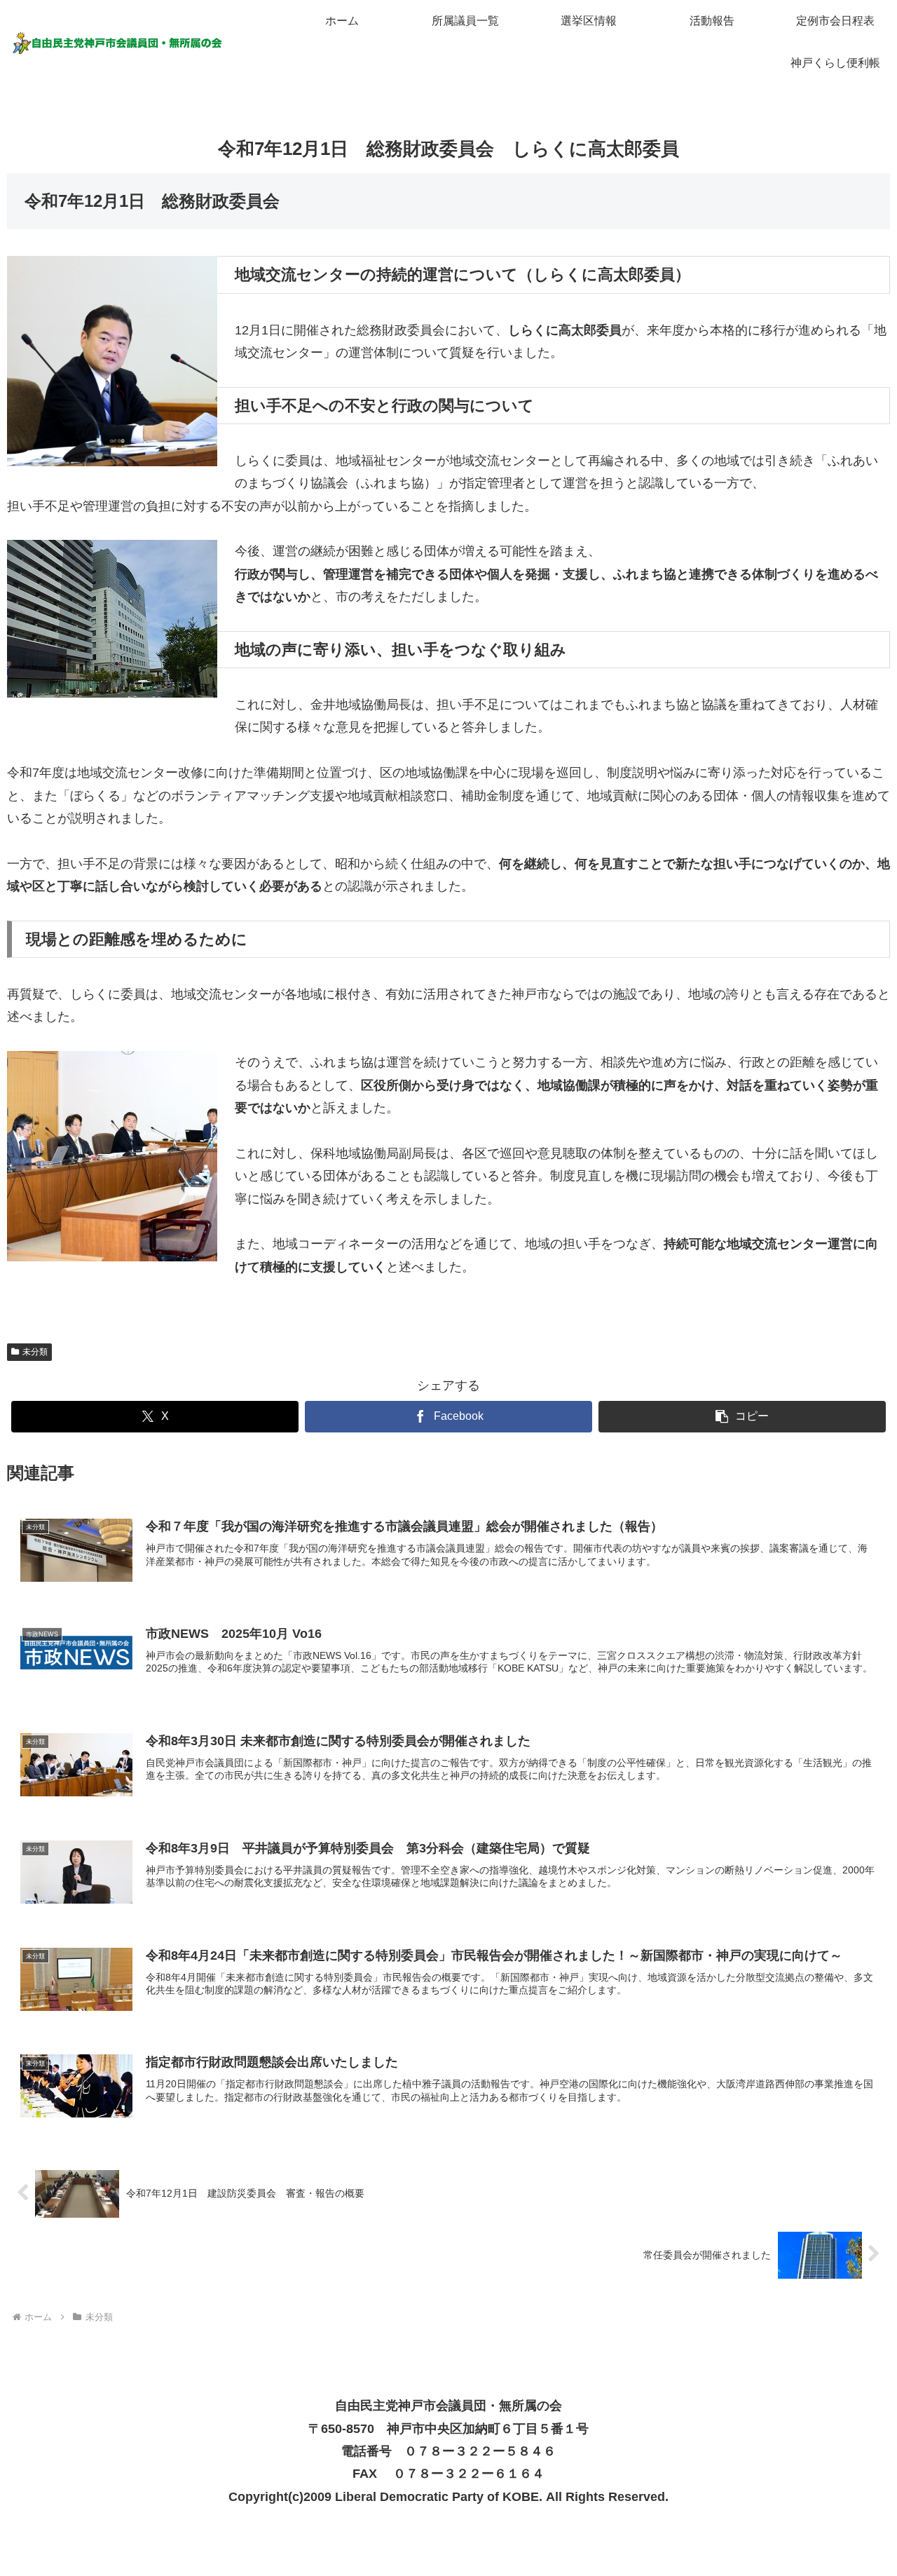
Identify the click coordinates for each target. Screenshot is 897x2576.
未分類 (35, 1352)
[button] (742, 1417)
